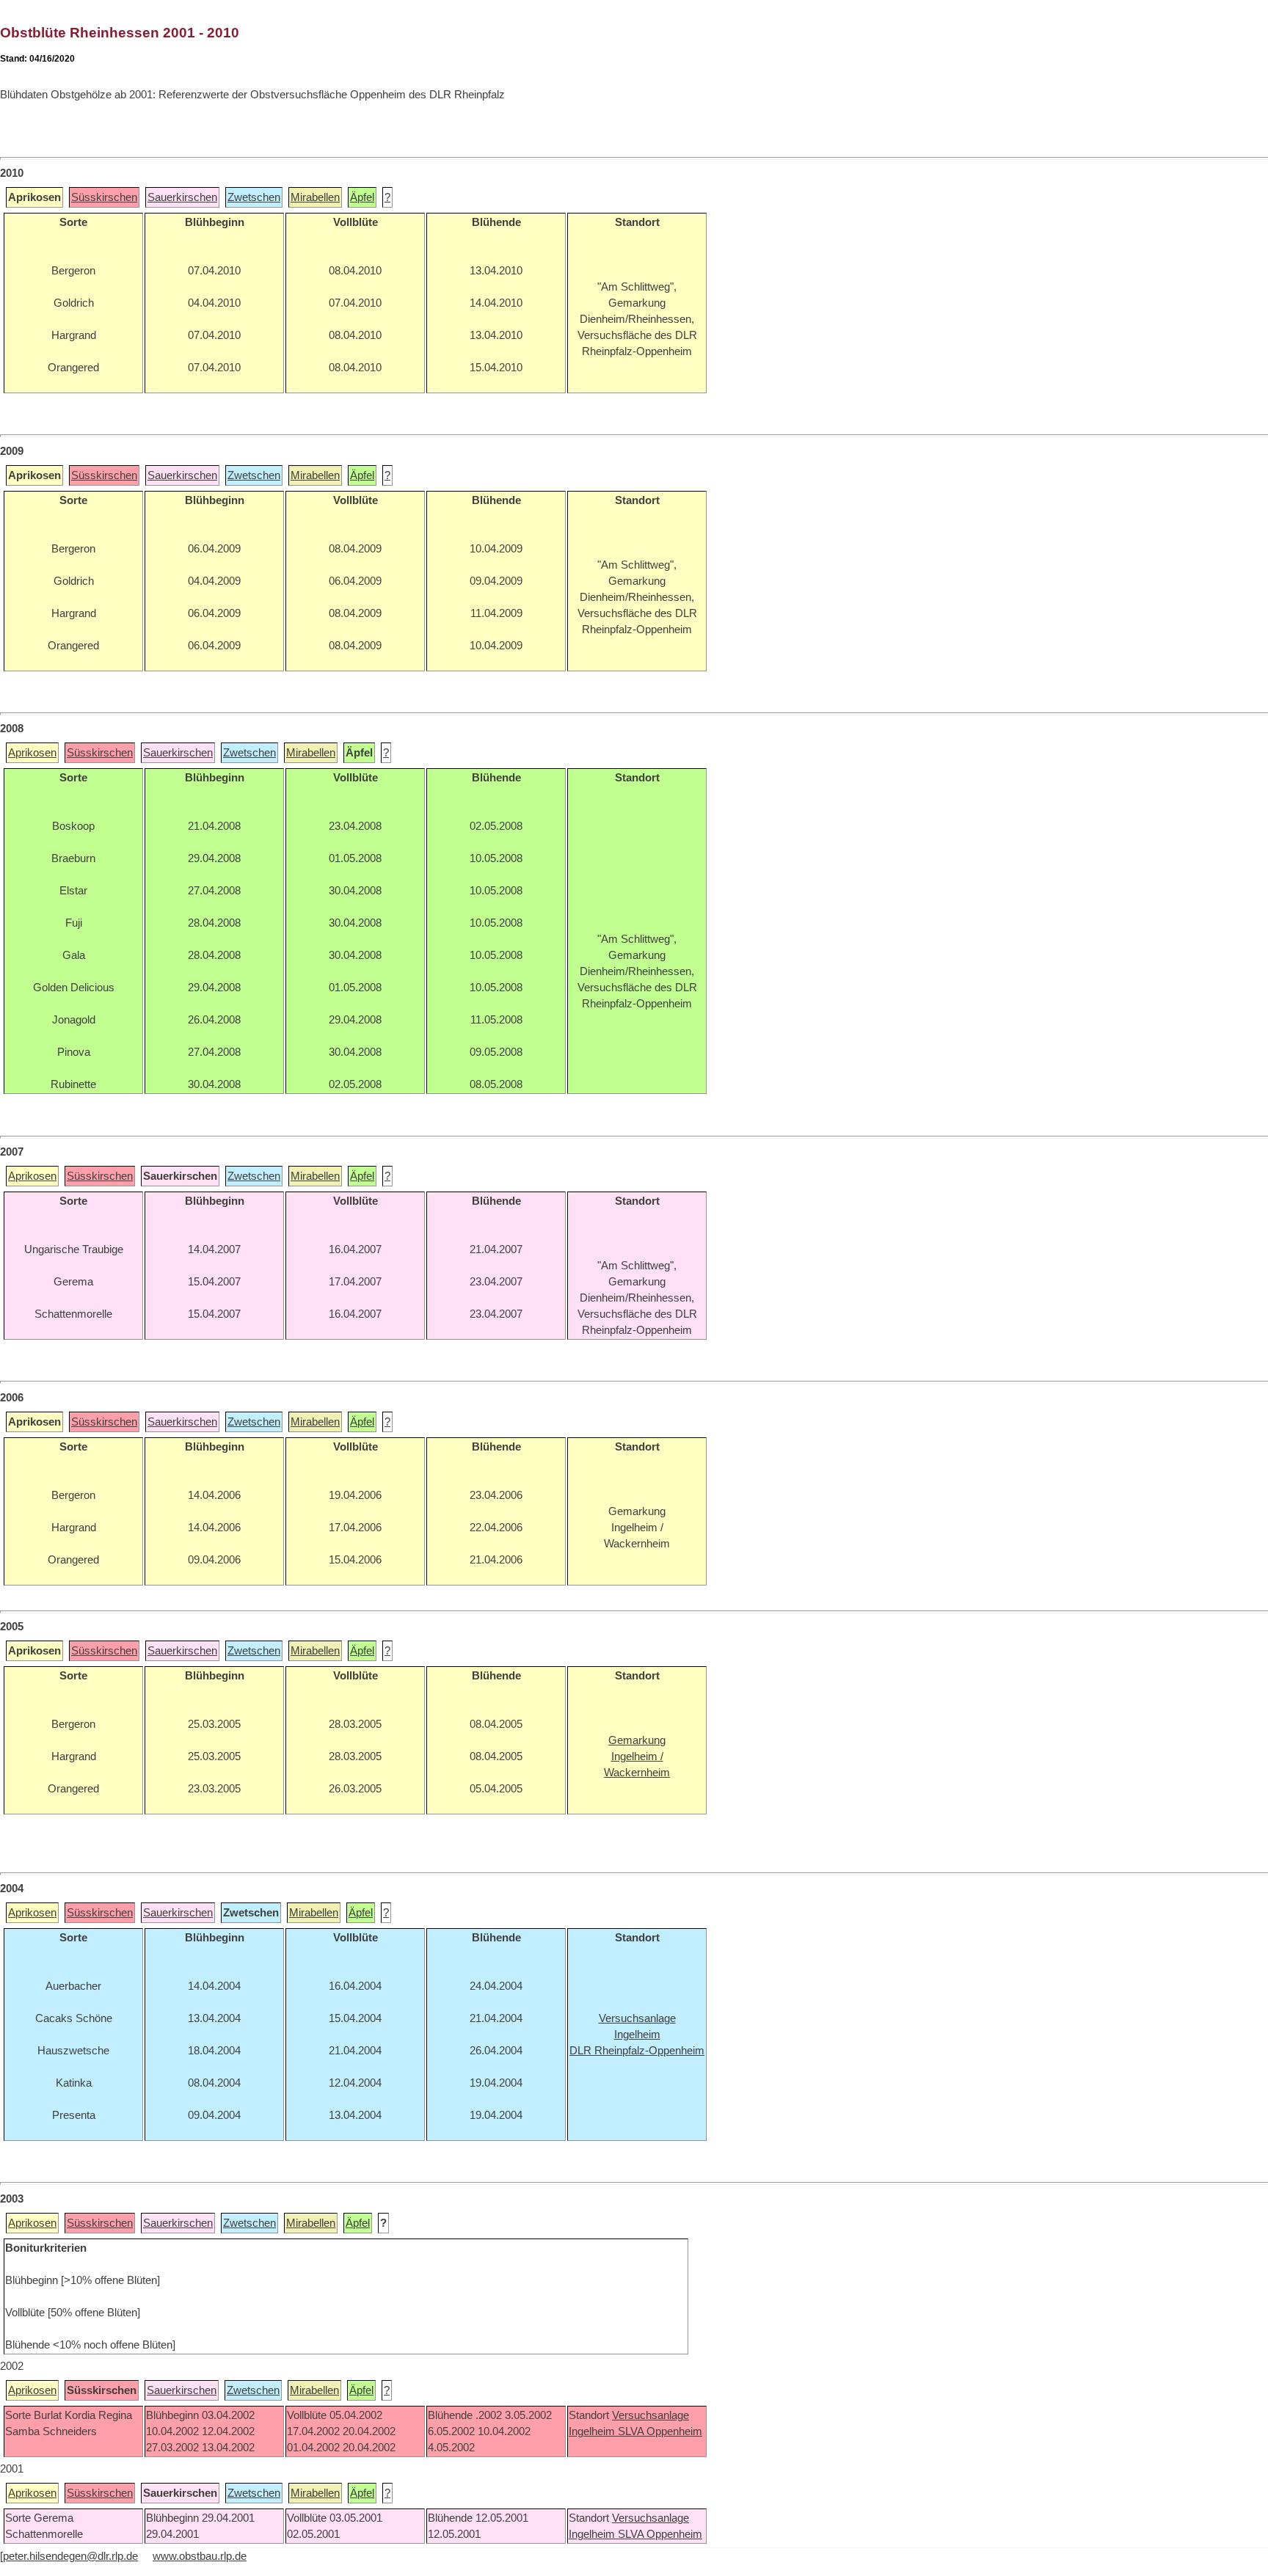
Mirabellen (315, 197)
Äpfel (362, 197)
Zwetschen (254, 197)
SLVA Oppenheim (660, 2431)
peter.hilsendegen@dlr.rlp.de (70, 2556)
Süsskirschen (104, 197)
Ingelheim (593, 2431)
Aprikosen (32, 753)
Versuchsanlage (651, 2415)
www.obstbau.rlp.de (200, 2556)
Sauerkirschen (182, 197)
